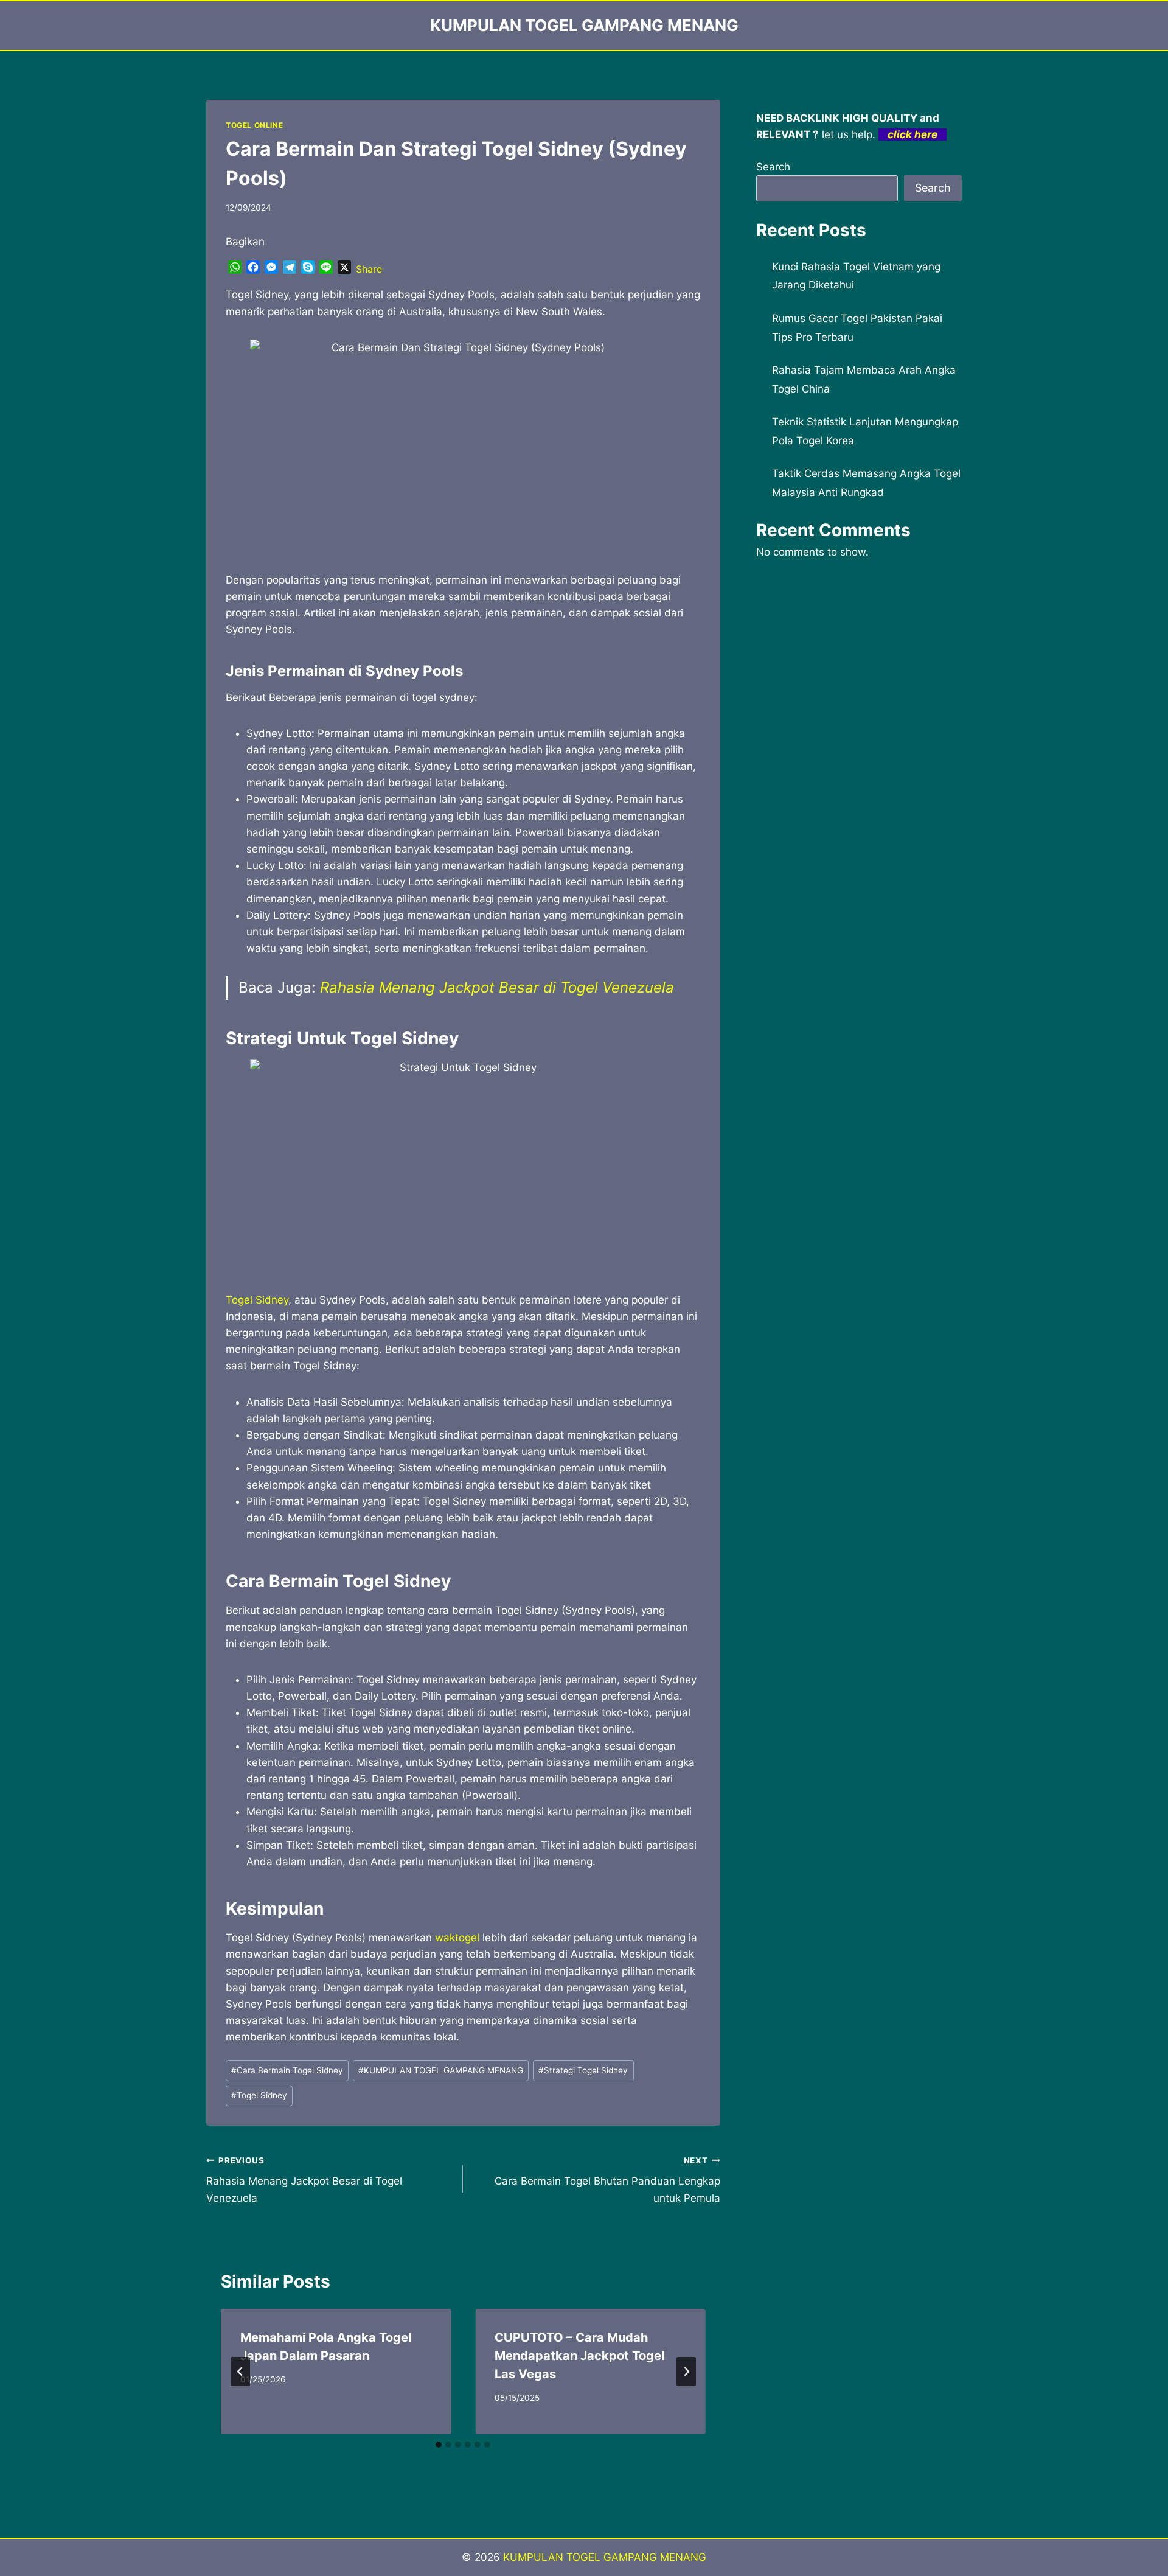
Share (369, 269)
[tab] (439, 2445)
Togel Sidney (257, 1300)
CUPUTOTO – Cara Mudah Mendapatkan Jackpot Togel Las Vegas (579, 2356)
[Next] (686, 2372)
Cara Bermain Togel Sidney (287, 2070)
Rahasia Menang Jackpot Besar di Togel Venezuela (497, 987)
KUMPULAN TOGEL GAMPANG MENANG (441, 2070)
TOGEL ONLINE (254, 125)
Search (773, 167)
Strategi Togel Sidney (583, 2070)
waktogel (457, 1938)
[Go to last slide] (240, 2372)
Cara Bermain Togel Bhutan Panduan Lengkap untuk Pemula (607, 2180)
